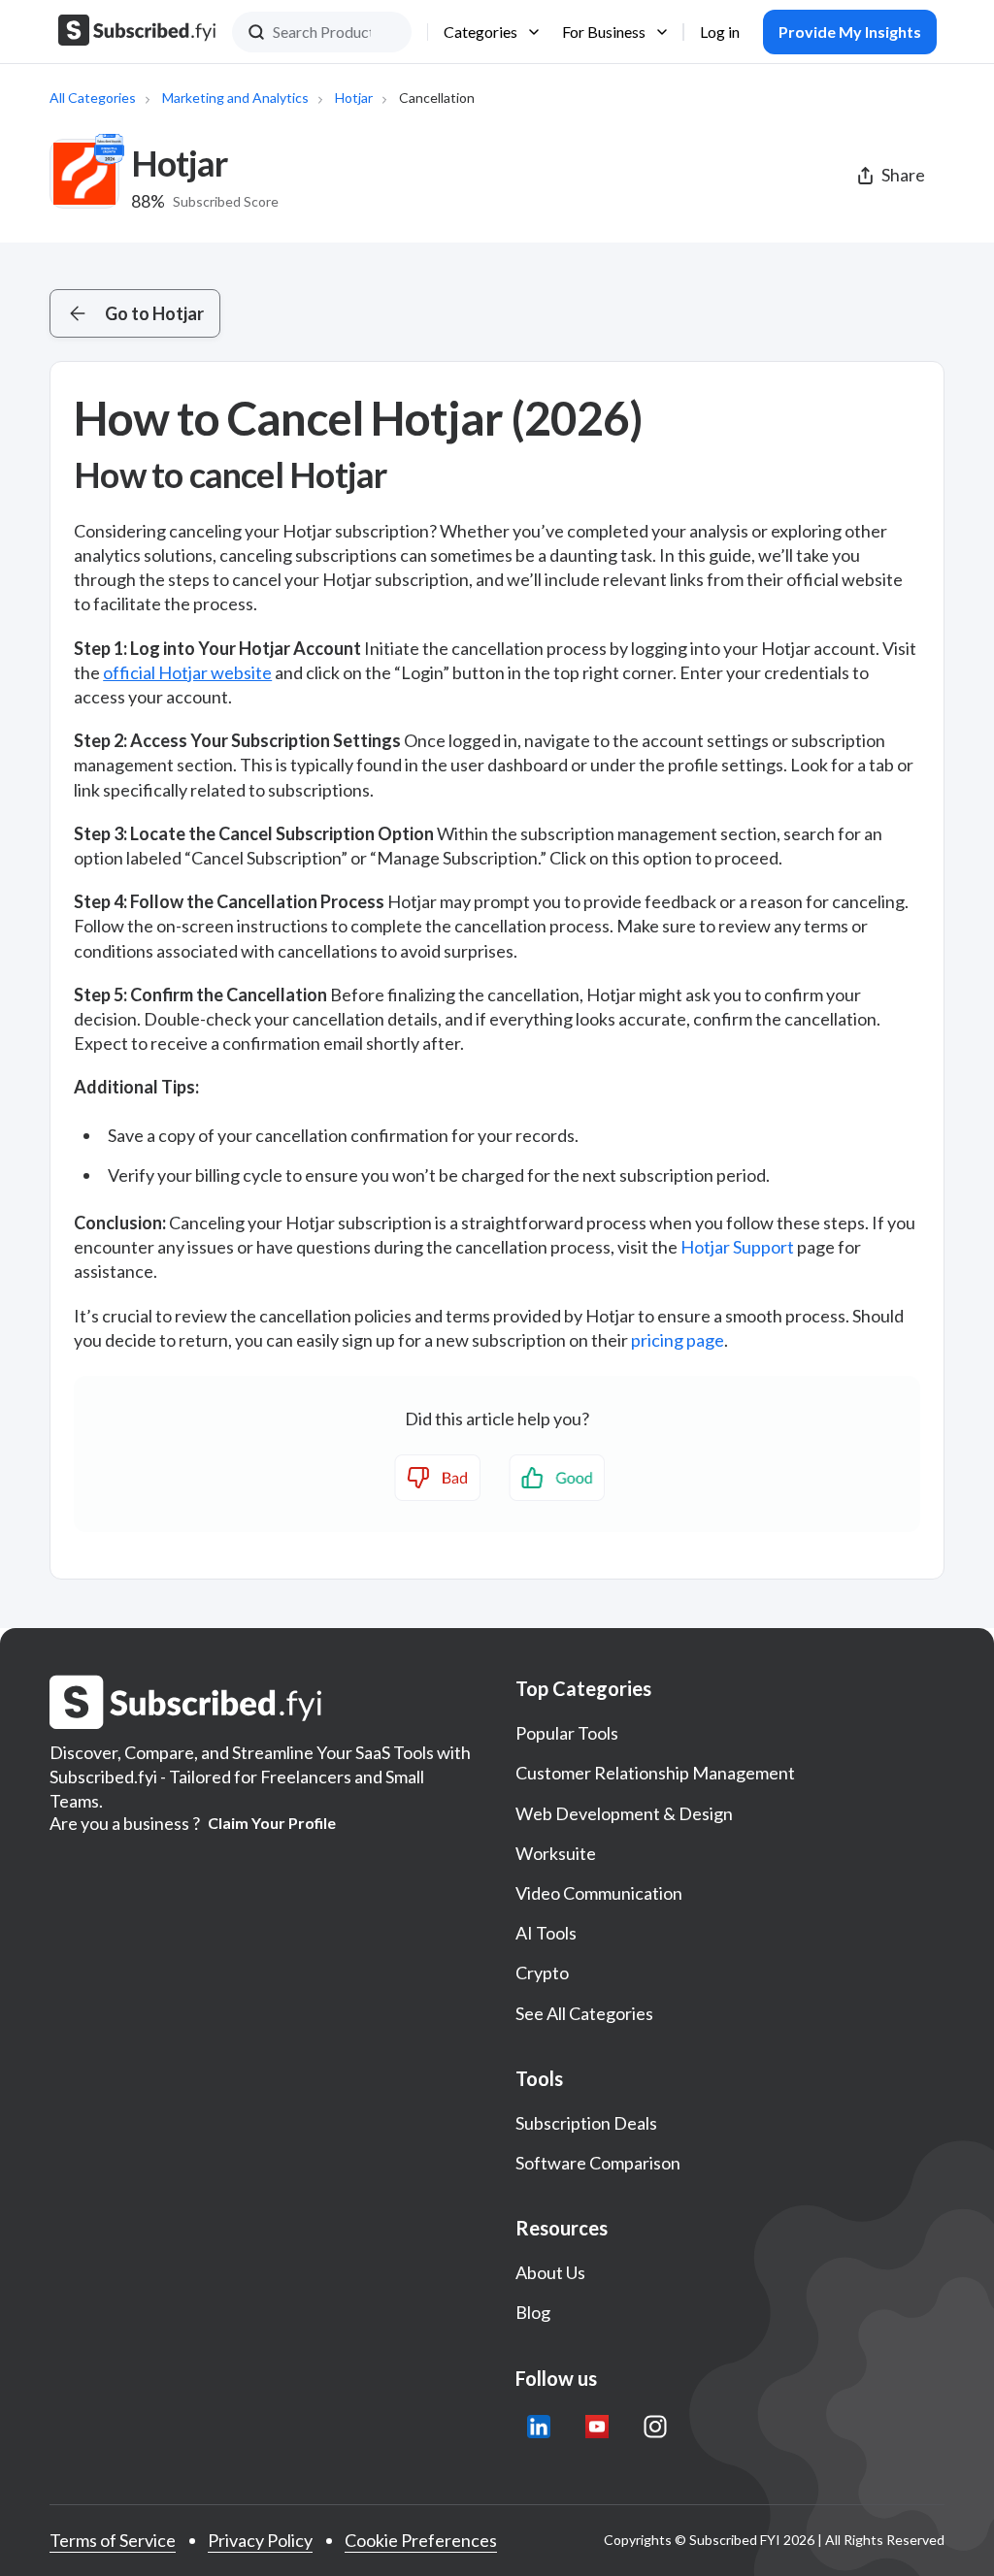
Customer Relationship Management (655, 1773)
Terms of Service (113, 2540)
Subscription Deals (586, 2123)
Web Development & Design (624, 1813)
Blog (533, 2312)
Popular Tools (567, 1733)
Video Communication (599, 1893)
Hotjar (354, 98)
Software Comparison (598, 2163)
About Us (550, 2272)
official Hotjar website (187, 672)
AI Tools (546, 1933)
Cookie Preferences (421, 2540)
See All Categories (584, 2013)
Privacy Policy (260, 2540)
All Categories (93, 98)
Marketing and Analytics (235, 98)
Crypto (542, 1973)
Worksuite (556, 1853)
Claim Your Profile (272, 1823)
